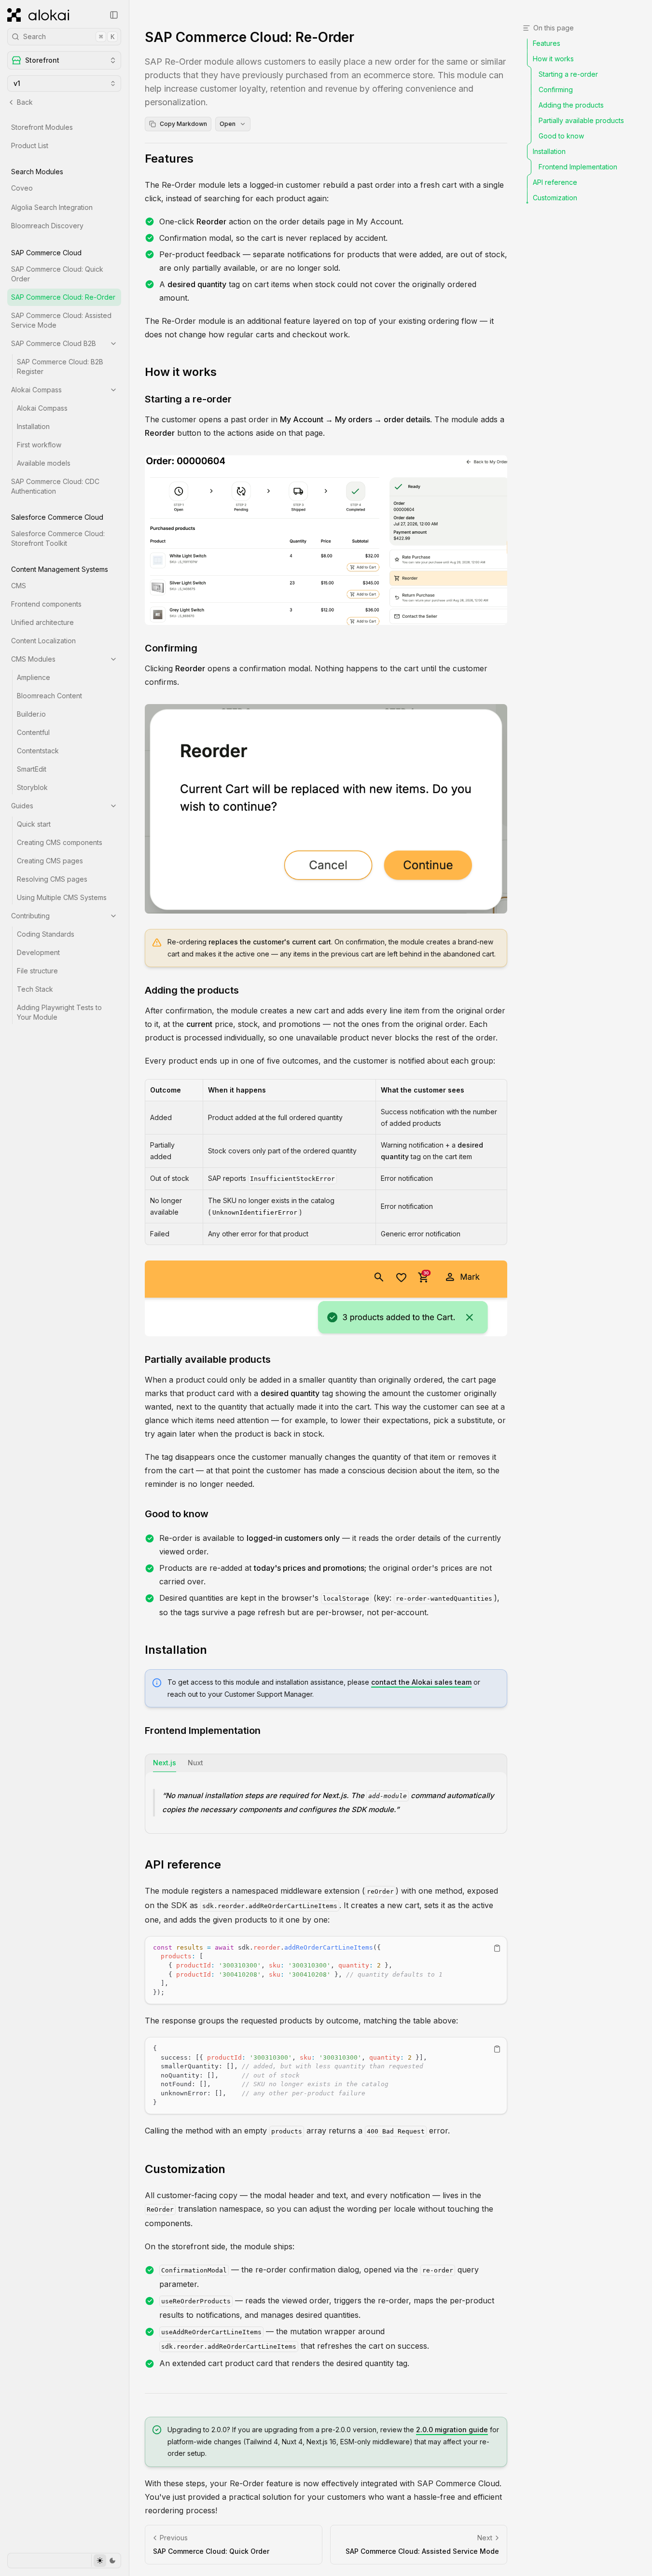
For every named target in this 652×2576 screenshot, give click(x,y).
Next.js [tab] (165, 1763)
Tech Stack (35, 989)
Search (69, 36)
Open (228, 124)
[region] (326, 1970)
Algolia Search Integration (52, 207)
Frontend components (46, 604)
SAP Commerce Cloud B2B (54, 343)
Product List (30, 145)
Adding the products (192, 990)
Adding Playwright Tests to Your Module (59, 1012)
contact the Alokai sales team (421, 1682)
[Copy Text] (497, 1948)
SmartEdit (32, 769)
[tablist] (326, 1763)
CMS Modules (33, 659)
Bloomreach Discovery (47, 226)
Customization (185, 2169)
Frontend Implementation (203, 1731)
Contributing (30, 916)
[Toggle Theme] (106, 2561)
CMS (19, 586)
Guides (22, 806)
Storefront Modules (42, 127)
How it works (181, 372)
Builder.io (31, 714)
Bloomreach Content (49, 696)
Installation (33, 426)
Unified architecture (42, 622)
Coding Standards (46, 934)
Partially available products (208, 1359)
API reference (183, 1864)
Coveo (22, 188)
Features (169, 159)
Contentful (33, 732)
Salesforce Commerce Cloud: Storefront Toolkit (58, 538)
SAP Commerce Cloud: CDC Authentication (55, 486)
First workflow (39, 445)
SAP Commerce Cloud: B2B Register (60, 367)
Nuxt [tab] (195, 1763)
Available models (44, 463)
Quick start (34, 824)
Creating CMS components (60, 842)
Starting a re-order (188, 399)
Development (38, 952)
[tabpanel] (326, 1803)
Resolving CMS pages (52, 879)
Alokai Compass (36, 390)
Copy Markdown (183, 124)
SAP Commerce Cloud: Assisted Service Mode (61, 320)
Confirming (171, 648)
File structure (37, 971)
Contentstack (38, 751)
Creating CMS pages (50, 861)
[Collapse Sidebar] (114, 15)
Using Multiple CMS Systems (62, 897)
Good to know (177, 1514)
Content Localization (43, 641)
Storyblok (32, 787)
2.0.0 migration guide (452, 2430)
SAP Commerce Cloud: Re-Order (63, 297)
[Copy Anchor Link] (201, 159)
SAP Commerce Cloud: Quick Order (57, 274)
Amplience (34, 677)
